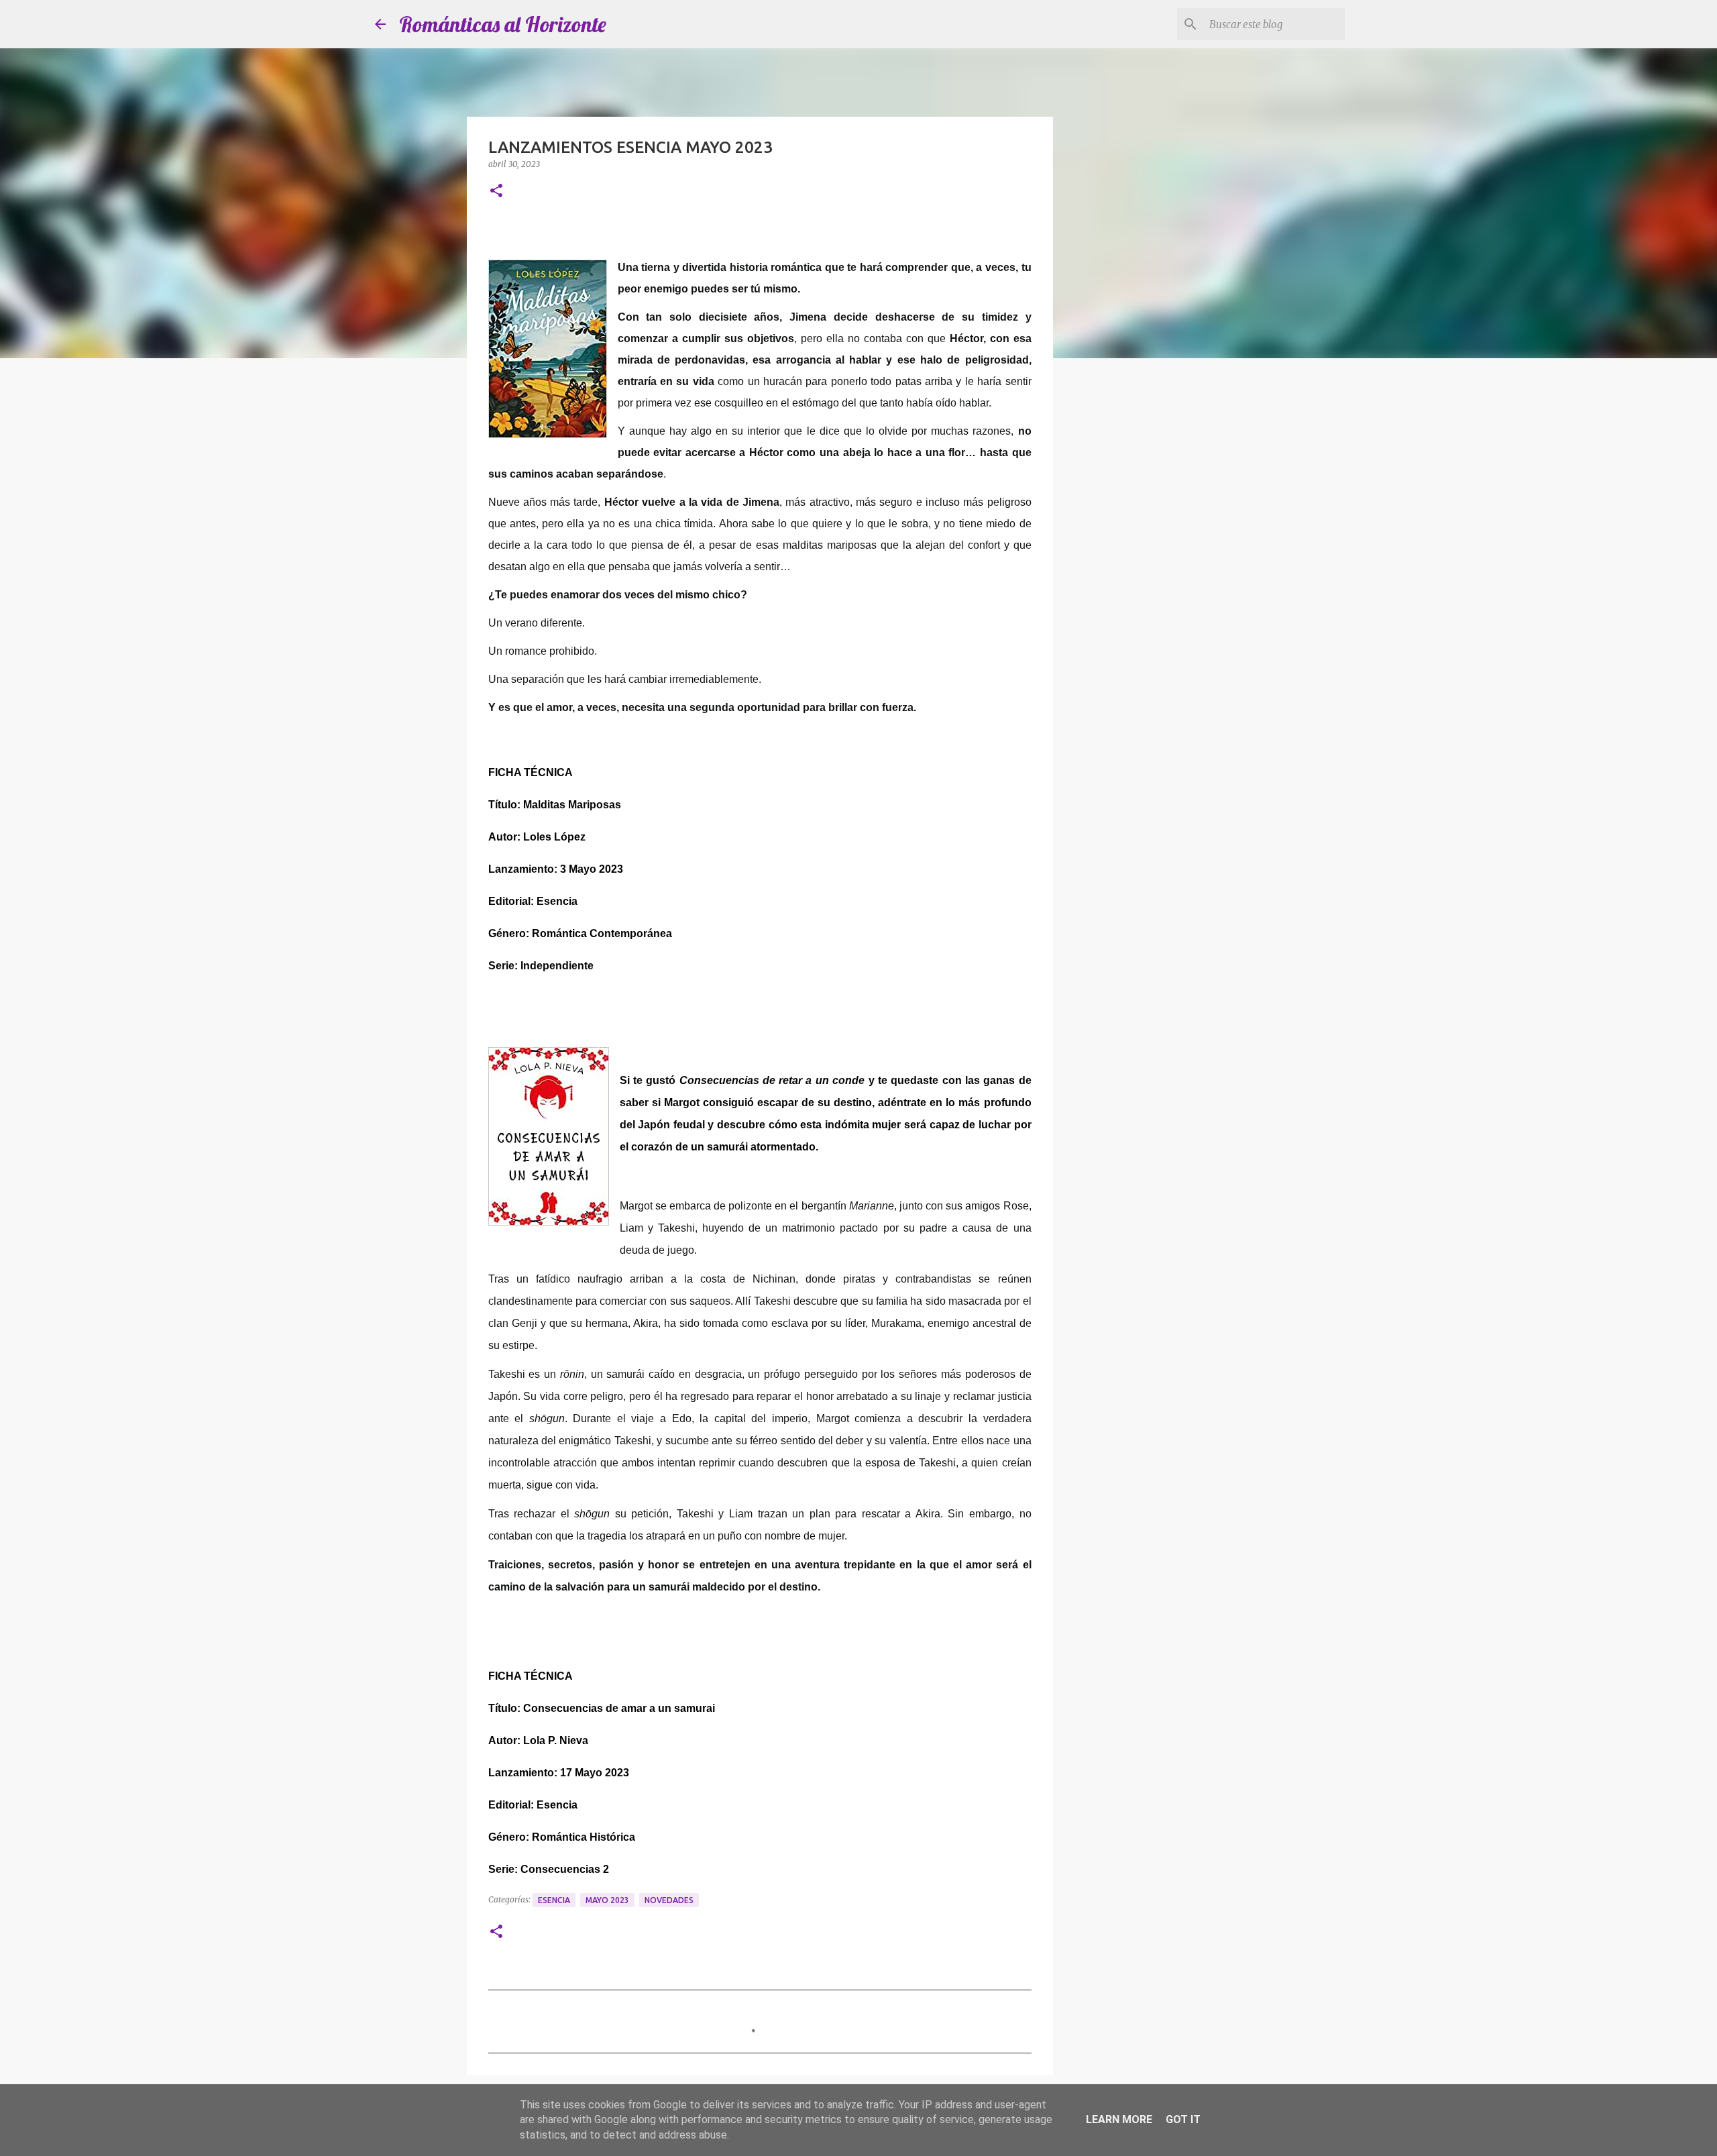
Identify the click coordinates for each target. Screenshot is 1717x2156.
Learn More (1119, 2119)
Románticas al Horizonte (503, 24)
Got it (1183, 2119)
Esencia (554, 1900)
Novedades (669, 1900)
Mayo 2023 (607, 1900)
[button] (496, 192)
